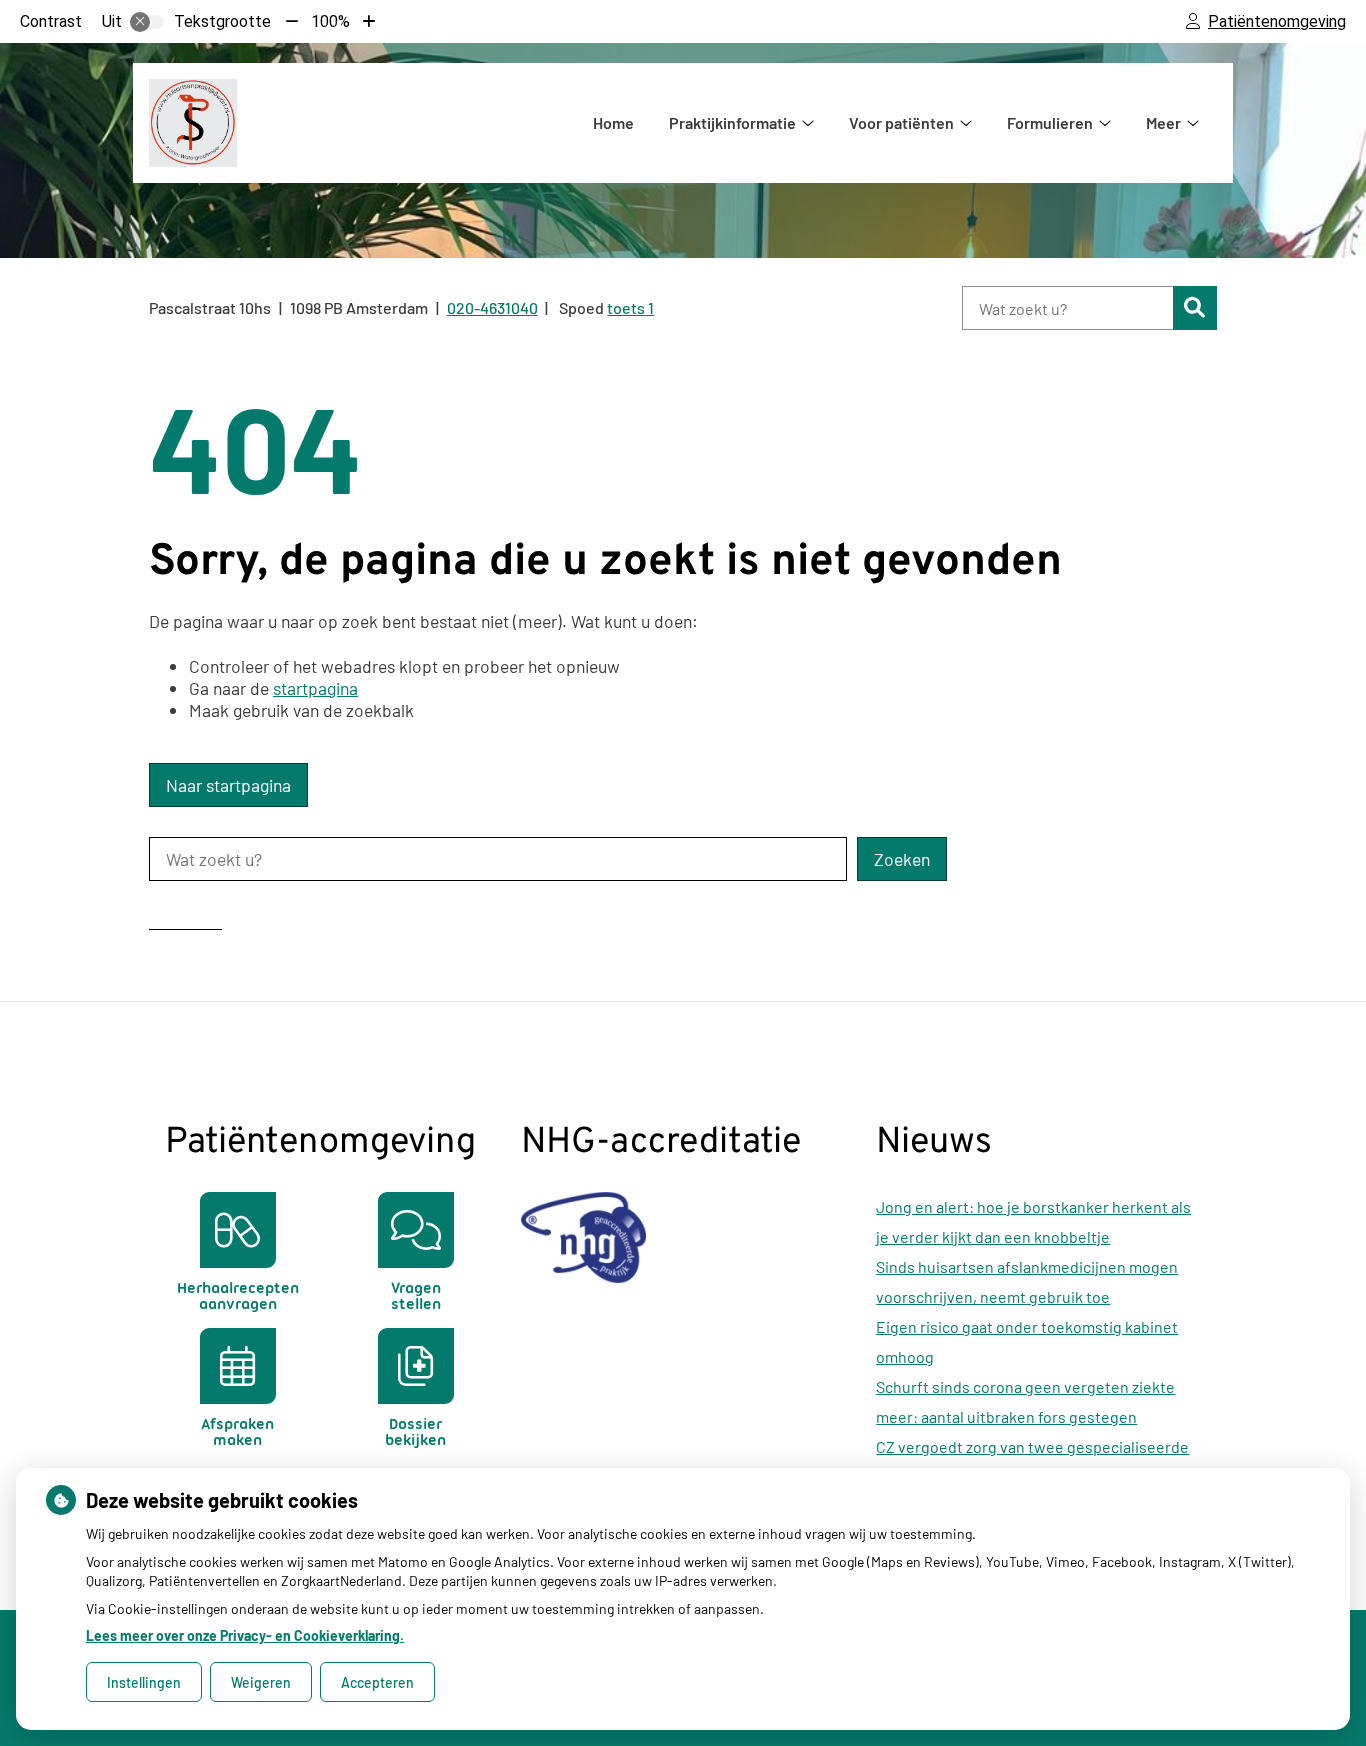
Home (613, 122)
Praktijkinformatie (732, 122)
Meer (1163, 122)
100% (330, 21)
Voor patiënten (901, 122)
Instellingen (144, 1682)
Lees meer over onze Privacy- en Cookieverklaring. (245, 1635)
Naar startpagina (228, 785)
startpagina (315, 688)
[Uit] (147, 22)
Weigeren (261, 1682)
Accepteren (377, 1682)
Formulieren (1050, 122)
